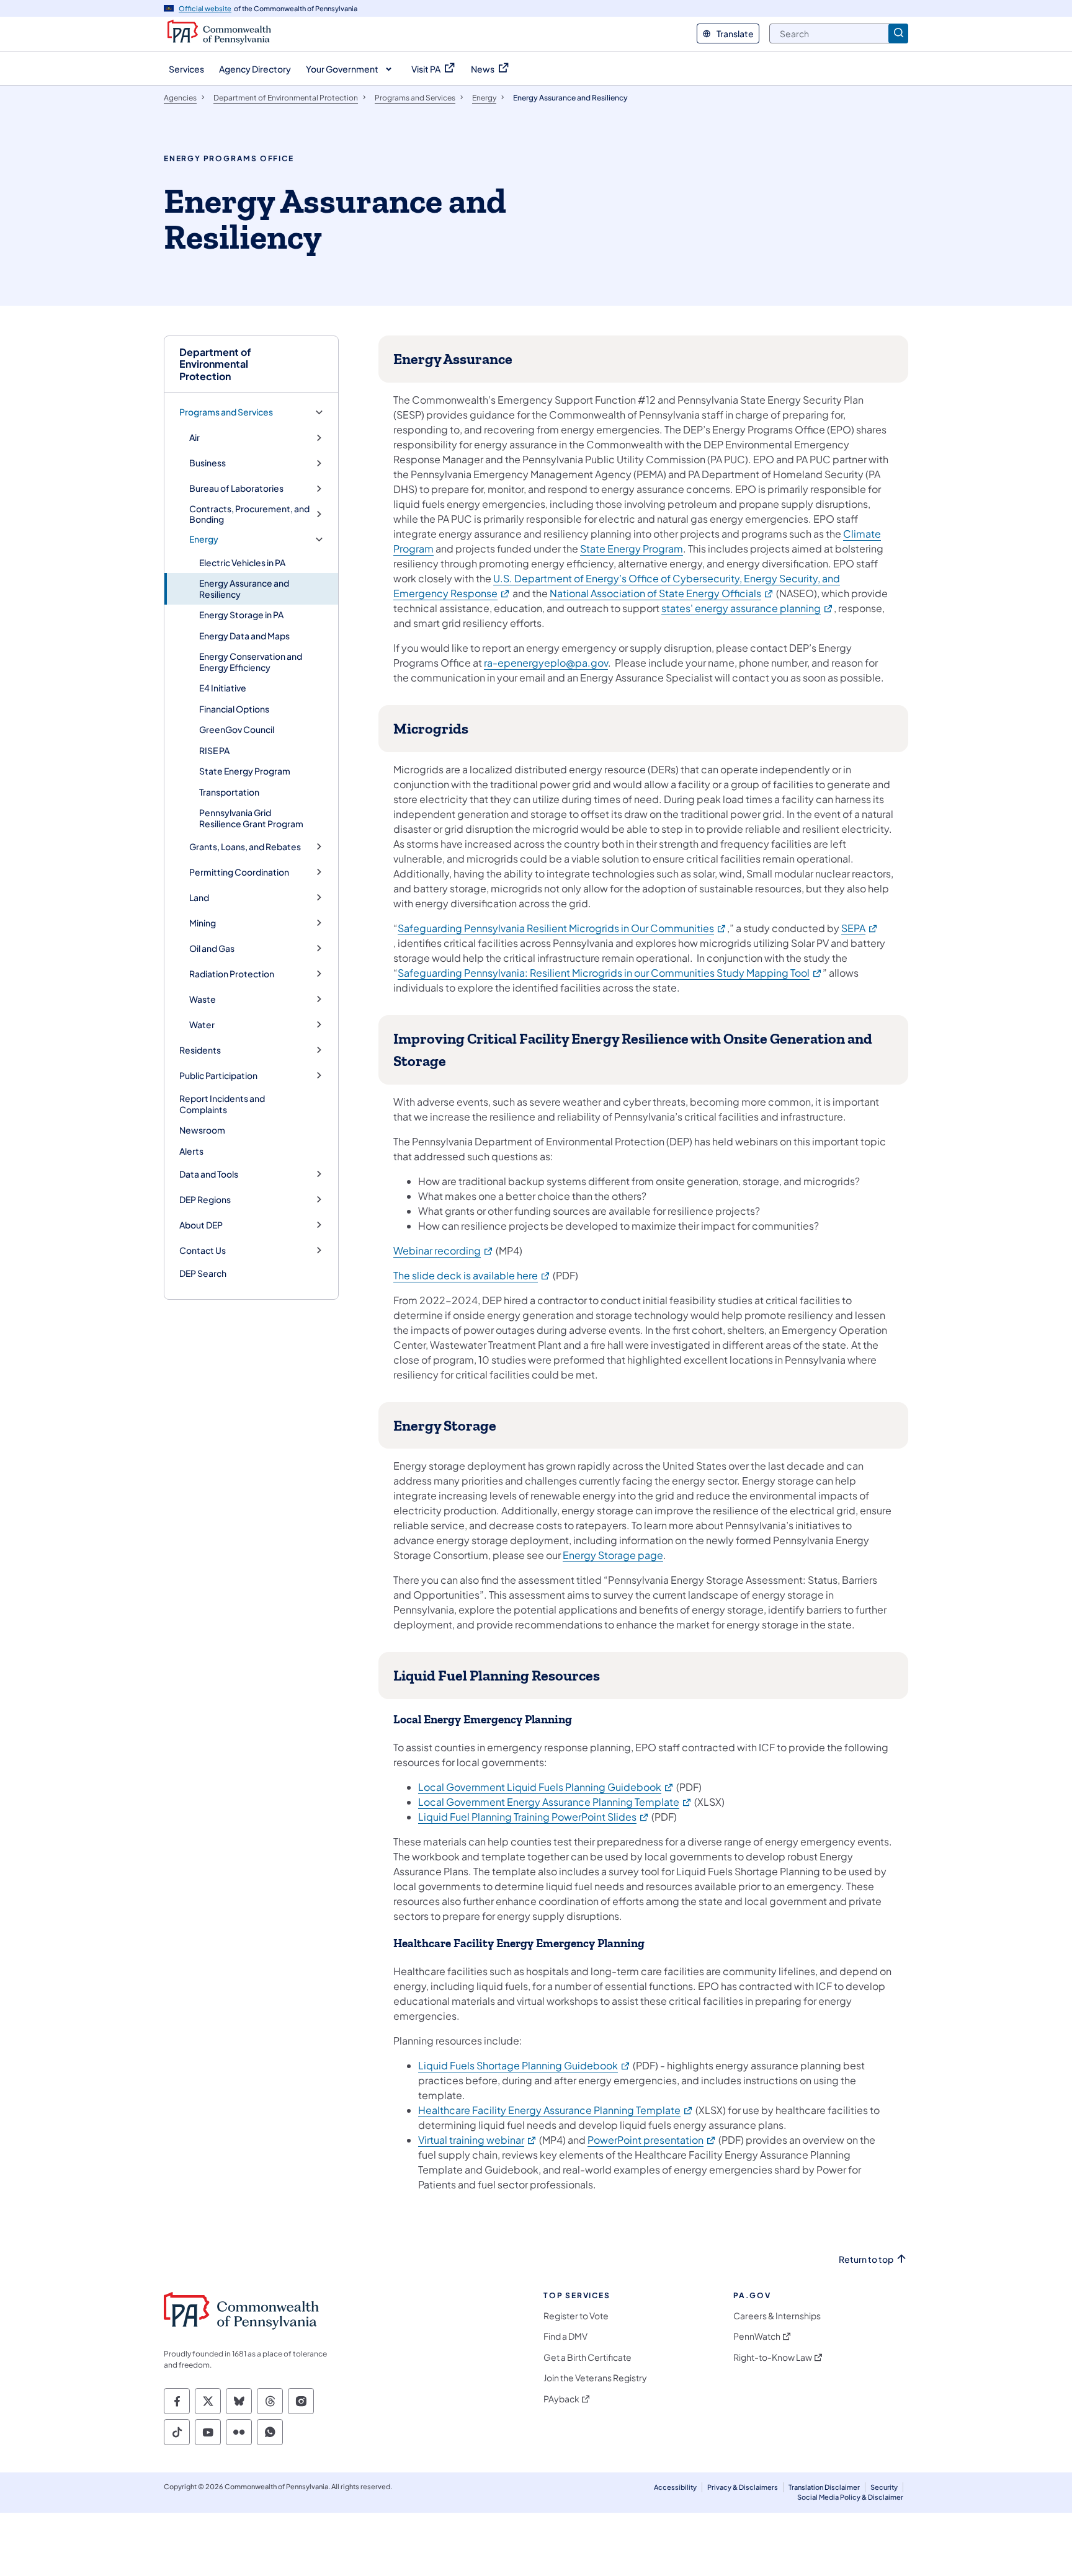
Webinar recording (444, 1250)
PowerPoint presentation (652, 2140)
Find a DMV (565, 2336)
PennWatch (757, 2336)
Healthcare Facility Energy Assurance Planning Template (556, 2110)
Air (194, 437)
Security (884, 2487)
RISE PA (214, 750)
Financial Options (234, 709)
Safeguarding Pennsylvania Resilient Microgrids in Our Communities (562, 928)
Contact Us (203, 1250)
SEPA (860, 928)
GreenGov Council (237, 729)
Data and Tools (209, 1174)
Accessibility (675, 2487)
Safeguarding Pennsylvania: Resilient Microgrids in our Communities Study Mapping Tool (610, 973)
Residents (200, 1050)
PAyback (561, 2399)
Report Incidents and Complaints (222, 1104)
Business (208, 463)
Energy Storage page (613, 1555)
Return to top (866, 2259)
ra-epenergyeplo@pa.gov (546, 663)
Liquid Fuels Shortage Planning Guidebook (525, 2065)
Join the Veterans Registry (595, 2378)
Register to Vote (576, 2316)
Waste (203, 999)
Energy (204, 539)
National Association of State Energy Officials (662, 593)
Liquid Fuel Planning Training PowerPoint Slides (534, 1817)
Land (199, 898)
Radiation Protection (232, 974)
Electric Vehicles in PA (242, 562)
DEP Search (203, 1273)
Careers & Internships (777, 2316)
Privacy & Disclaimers (743, 2487)
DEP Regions (205, 1200)
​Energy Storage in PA (241, 615)
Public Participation (218, 1076)
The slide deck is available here (472, 1275)
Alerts (191, 1151)
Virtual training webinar (478, 2140)
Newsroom (202, 1130)
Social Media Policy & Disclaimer (850, 2497)
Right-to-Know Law (773, 2357)
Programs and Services (226, 412)
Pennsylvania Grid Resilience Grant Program (251, 818)
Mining (203, 923)
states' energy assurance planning (748, 608)
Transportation (229, 792)
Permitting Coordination (239, 872)
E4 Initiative (223, 688)
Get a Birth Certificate (587, 2357)
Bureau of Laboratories (236, 488)
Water (202, 1025)
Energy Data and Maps (244, 636)
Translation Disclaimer (824, 2487)
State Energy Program (245, 771)
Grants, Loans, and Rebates (245, 847)
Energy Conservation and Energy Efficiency (251, 662)
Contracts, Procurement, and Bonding (249, 514)
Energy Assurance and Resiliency (244, 588)
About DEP (201, 1225)
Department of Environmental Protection (215, 364)
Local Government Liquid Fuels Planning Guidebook (546, 1787)
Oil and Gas (212, 948)
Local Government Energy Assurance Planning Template (555, 1802)
